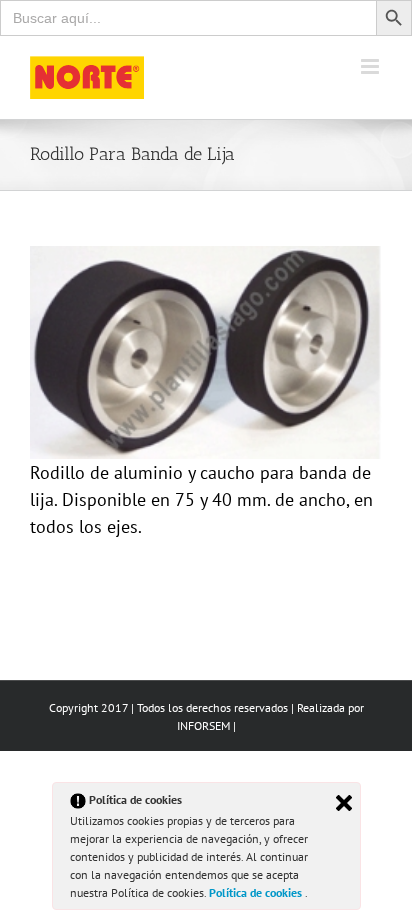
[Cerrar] (344, 803)
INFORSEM (203, 725)
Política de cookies (257, 892)
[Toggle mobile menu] (371, 66)
